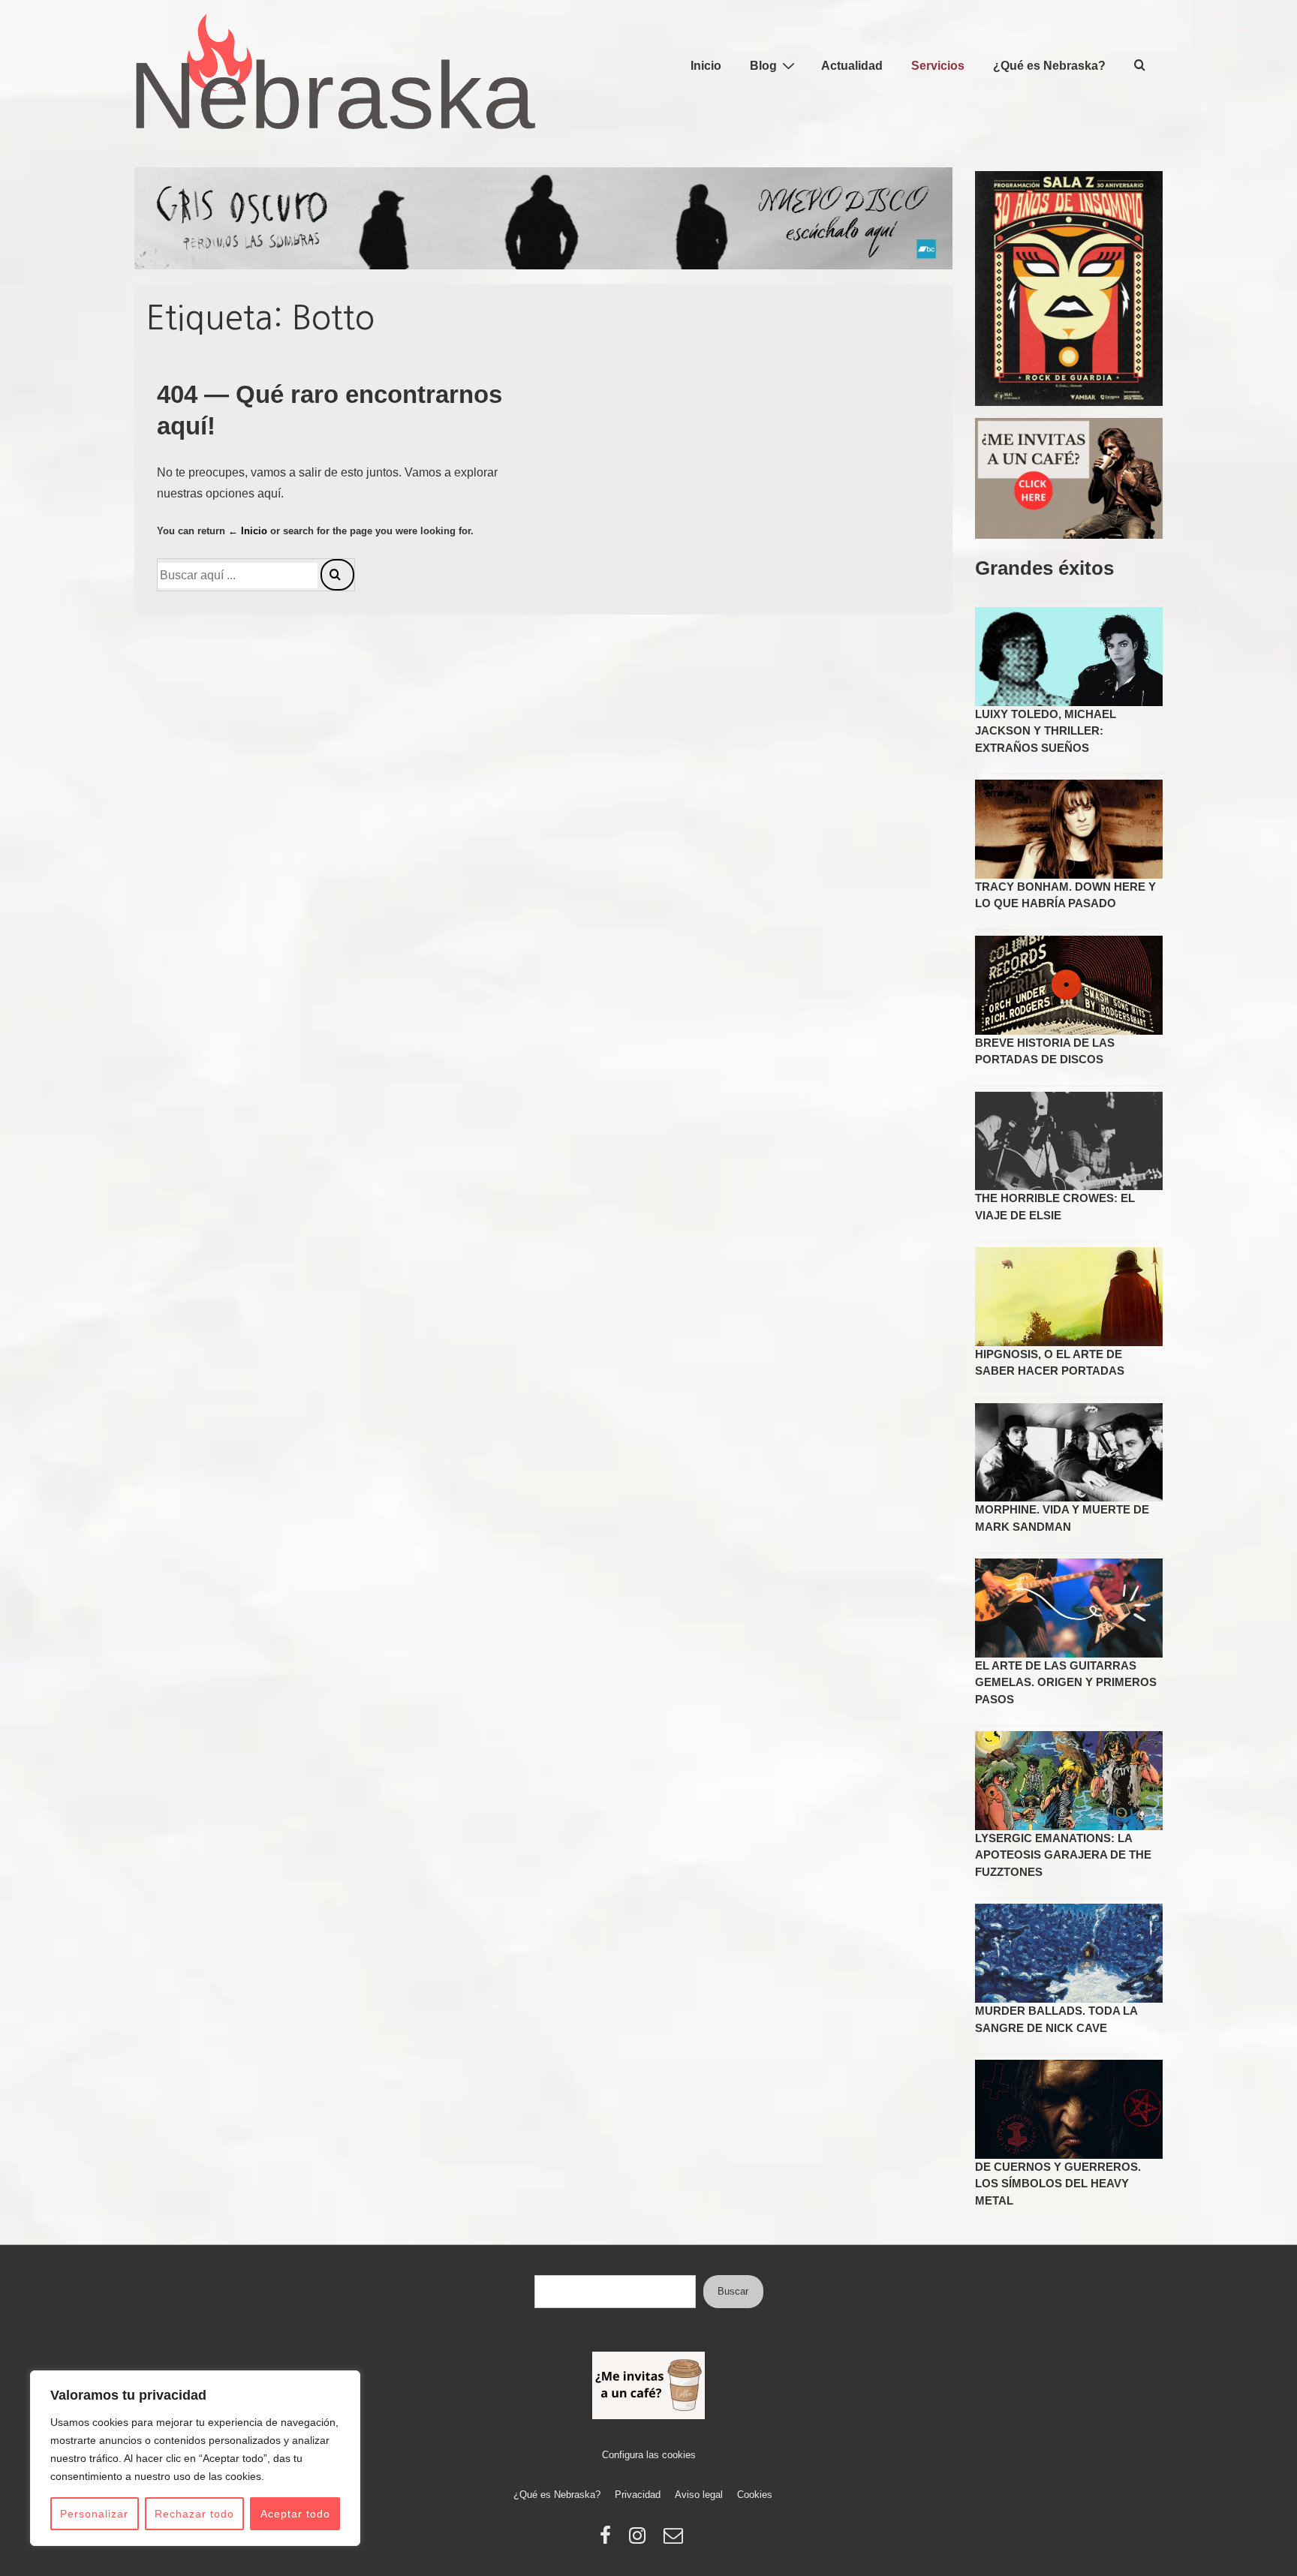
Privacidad (638, 2495)
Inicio (706, 66)
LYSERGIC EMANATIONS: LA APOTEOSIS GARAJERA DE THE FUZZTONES (1063, 1855)
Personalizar (94, 2514)
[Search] (337, 575)
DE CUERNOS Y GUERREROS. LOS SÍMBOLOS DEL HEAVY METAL (1058, 2184)
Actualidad (852, 66)
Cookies (755, 2495)
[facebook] (609, 2540)
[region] (195, 2458)
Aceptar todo (295, 2514)
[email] (675, 2540)
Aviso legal (699, 2495)
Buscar (733, 2291)
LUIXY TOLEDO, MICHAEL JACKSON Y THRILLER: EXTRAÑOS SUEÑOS (1046, 731)
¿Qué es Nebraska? (1049, 66)
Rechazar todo (194, 2514)
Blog (763, 66)
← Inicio (248, 531)
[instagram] (641, 2540)
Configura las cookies (649, 2455)
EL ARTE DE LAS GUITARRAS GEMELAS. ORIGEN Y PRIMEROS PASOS (1066, 1682)
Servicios (938, 66)
